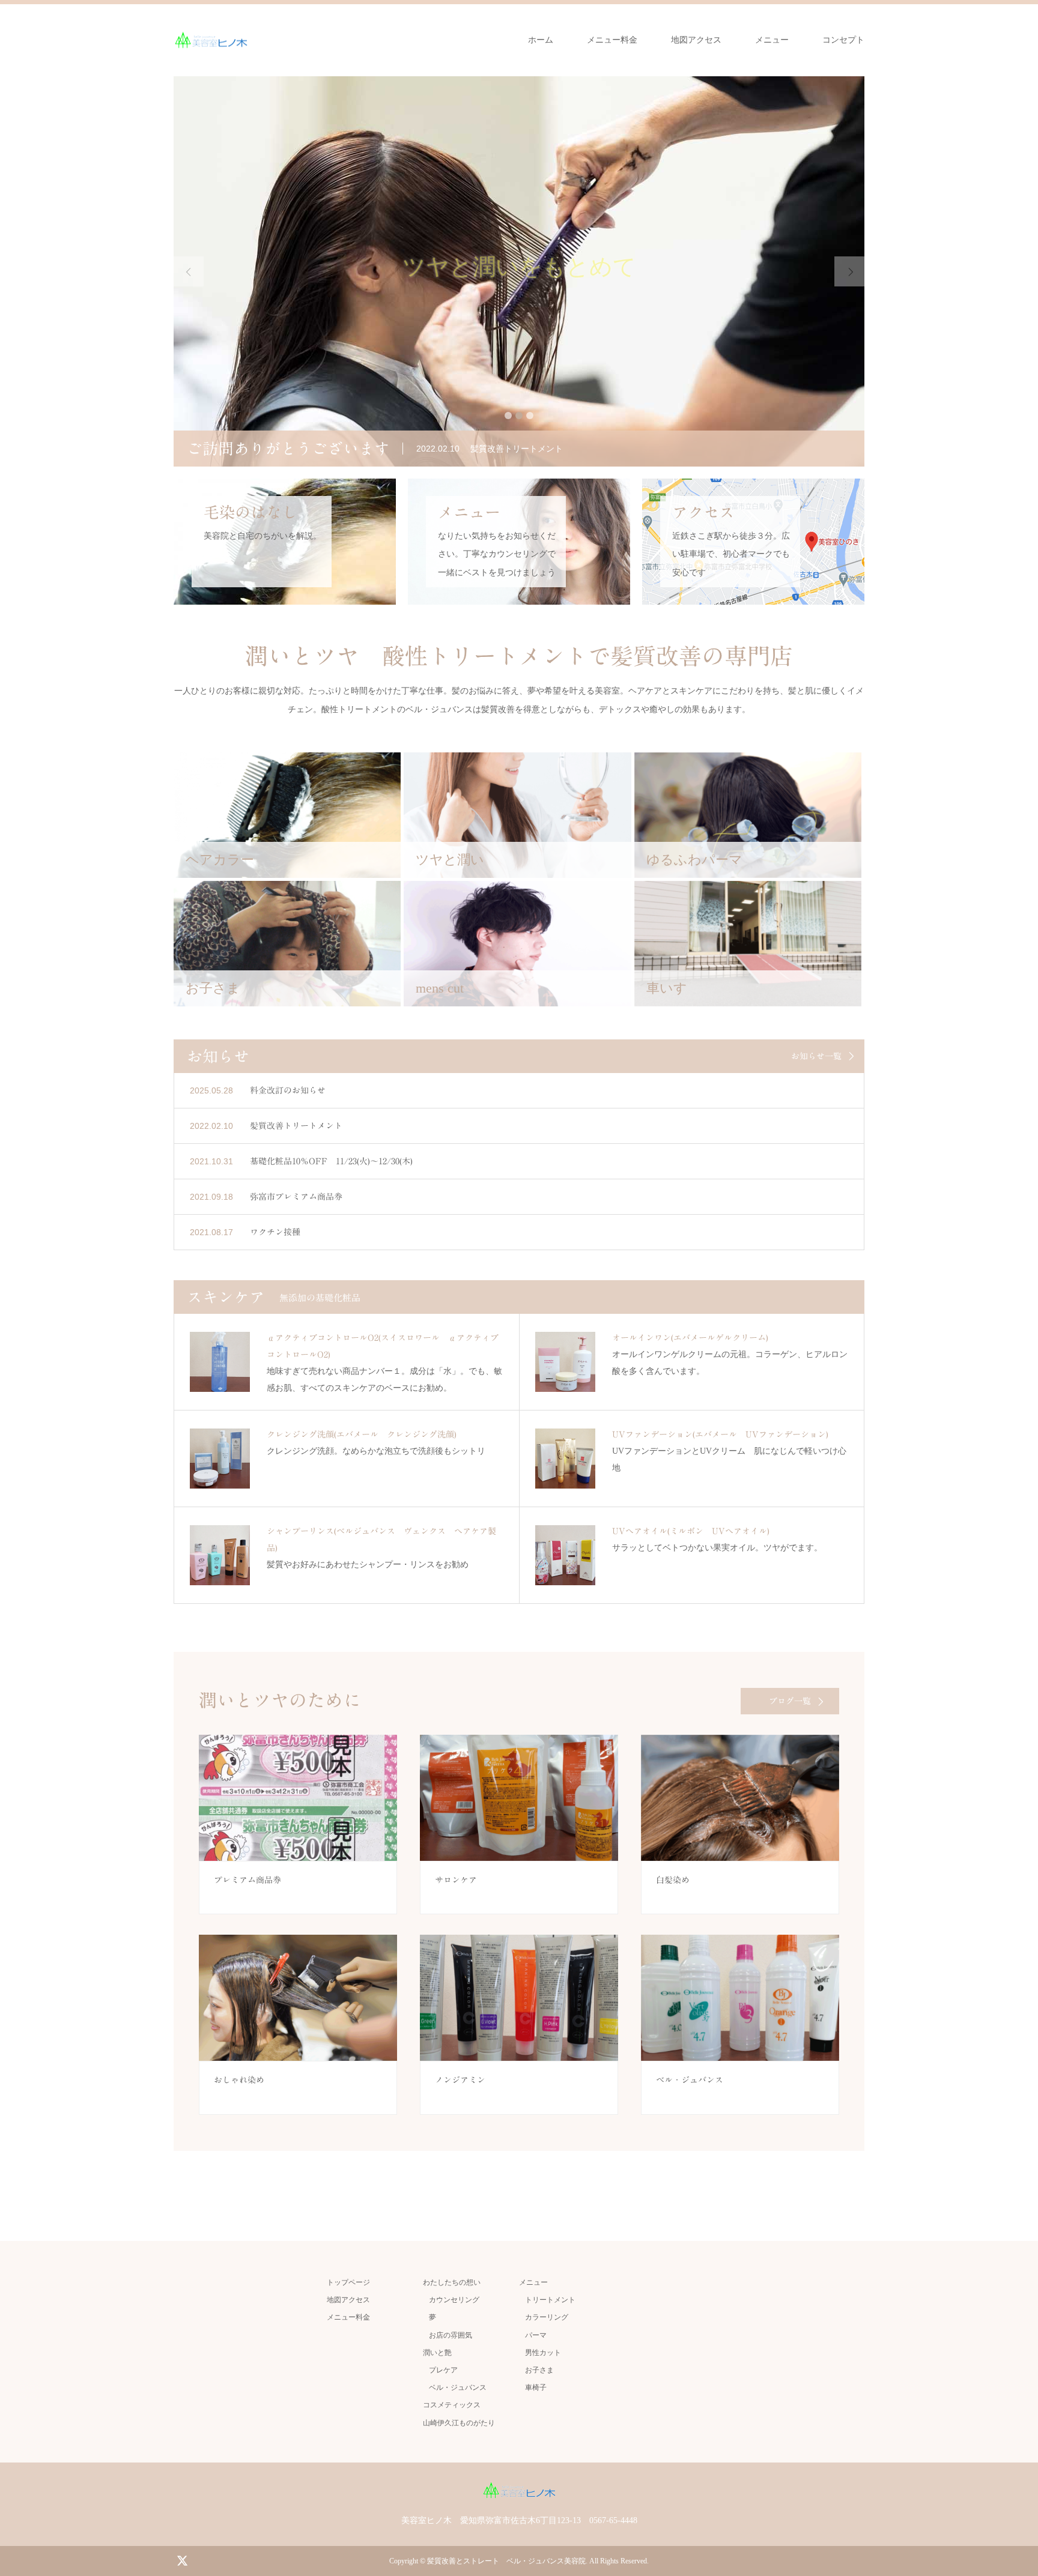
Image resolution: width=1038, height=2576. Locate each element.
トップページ (348, 2282)
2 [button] (519, 416)
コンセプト (843, 40)
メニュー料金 (612, 40)
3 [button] (530, 416)
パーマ (536, 2335)
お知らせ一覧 (816, 1056)
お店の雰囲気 (451, 2335)
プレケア (443, 2370)
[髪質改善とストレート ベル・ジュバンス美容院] (211, 40)
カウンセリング (454, 2300)
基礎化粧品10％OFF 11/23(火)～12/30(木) (331, 1161)
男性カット (543, 2353)
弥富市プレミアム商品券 (296, 1197)
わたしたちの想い (452, 2282)
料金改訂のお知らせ (288, 1090)
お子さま (539, 2370)
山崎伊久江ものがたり (459, 2423)
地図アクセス (696, 40)
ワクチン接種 (275, 1232)
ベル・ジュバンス (458, 2387)
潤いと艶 (437, 2353)
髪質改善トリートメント (296, 1126)
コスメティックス (452, 2405)
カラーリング (547, 2317)
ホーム (541, 40)
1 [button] (508, 416)
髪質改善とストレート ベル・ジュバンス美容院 (506, 2561)
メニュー (772, 40)
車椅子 (536, 2387)
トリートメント (550, 2300)
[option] (519, 271)
